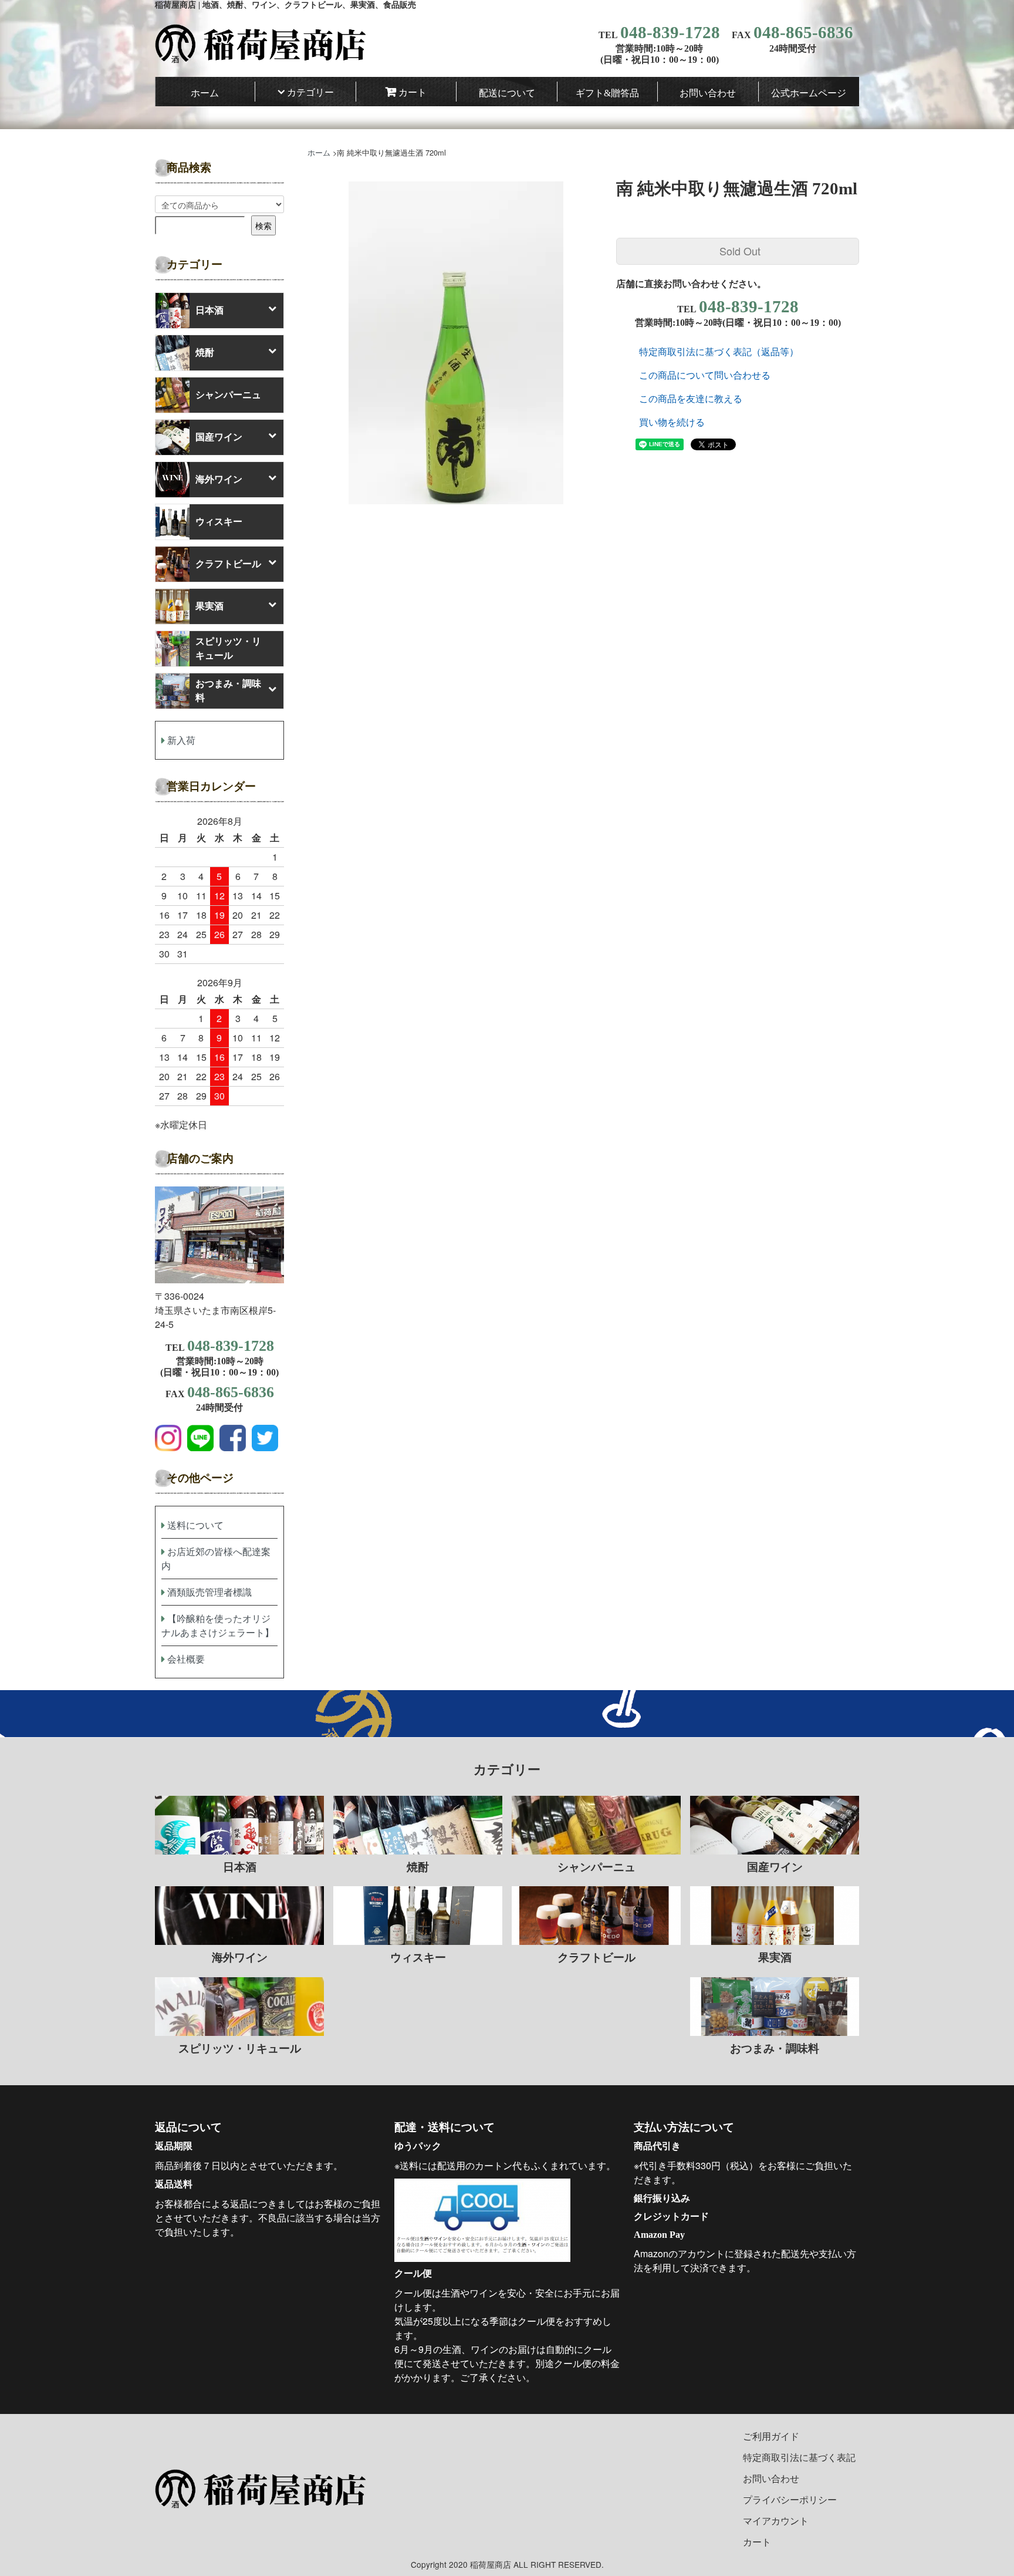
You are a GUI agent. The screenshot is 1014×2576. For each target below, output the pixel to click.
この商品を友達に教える (691, 398)
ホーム (205, 93)
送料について (195, 1525)
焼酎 (205, 353)
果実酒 (209, 606)
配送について (507, 93)
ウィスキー (219, 522)
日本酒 (209, 310)
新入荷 (181, 740)
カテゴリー (310, 92)
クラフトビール (228, 564)
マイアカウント (776, 2521)
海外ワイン (219, 479)
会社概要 (186, 1659)
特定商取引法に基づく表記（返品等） (719, 351)
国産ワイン (219, 437)
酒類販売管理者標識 (209, 1592)
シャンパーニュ (228, 395)
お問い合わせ (708, 93)
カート (413, 92)
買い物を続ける (672, 422)
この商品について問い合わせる (705, 375)
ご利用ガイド (771, 2436)
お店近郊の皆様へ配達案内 (216, 1558)
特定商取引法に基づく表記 (799, 2457)
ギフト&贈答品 (607, 93)
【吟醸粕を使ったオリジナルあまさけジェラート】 (218, 1625)
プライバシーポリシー (790, 2499)
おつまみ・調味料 (228, 691)
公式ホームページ (809, 93)
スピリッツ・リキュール (228, 648)
